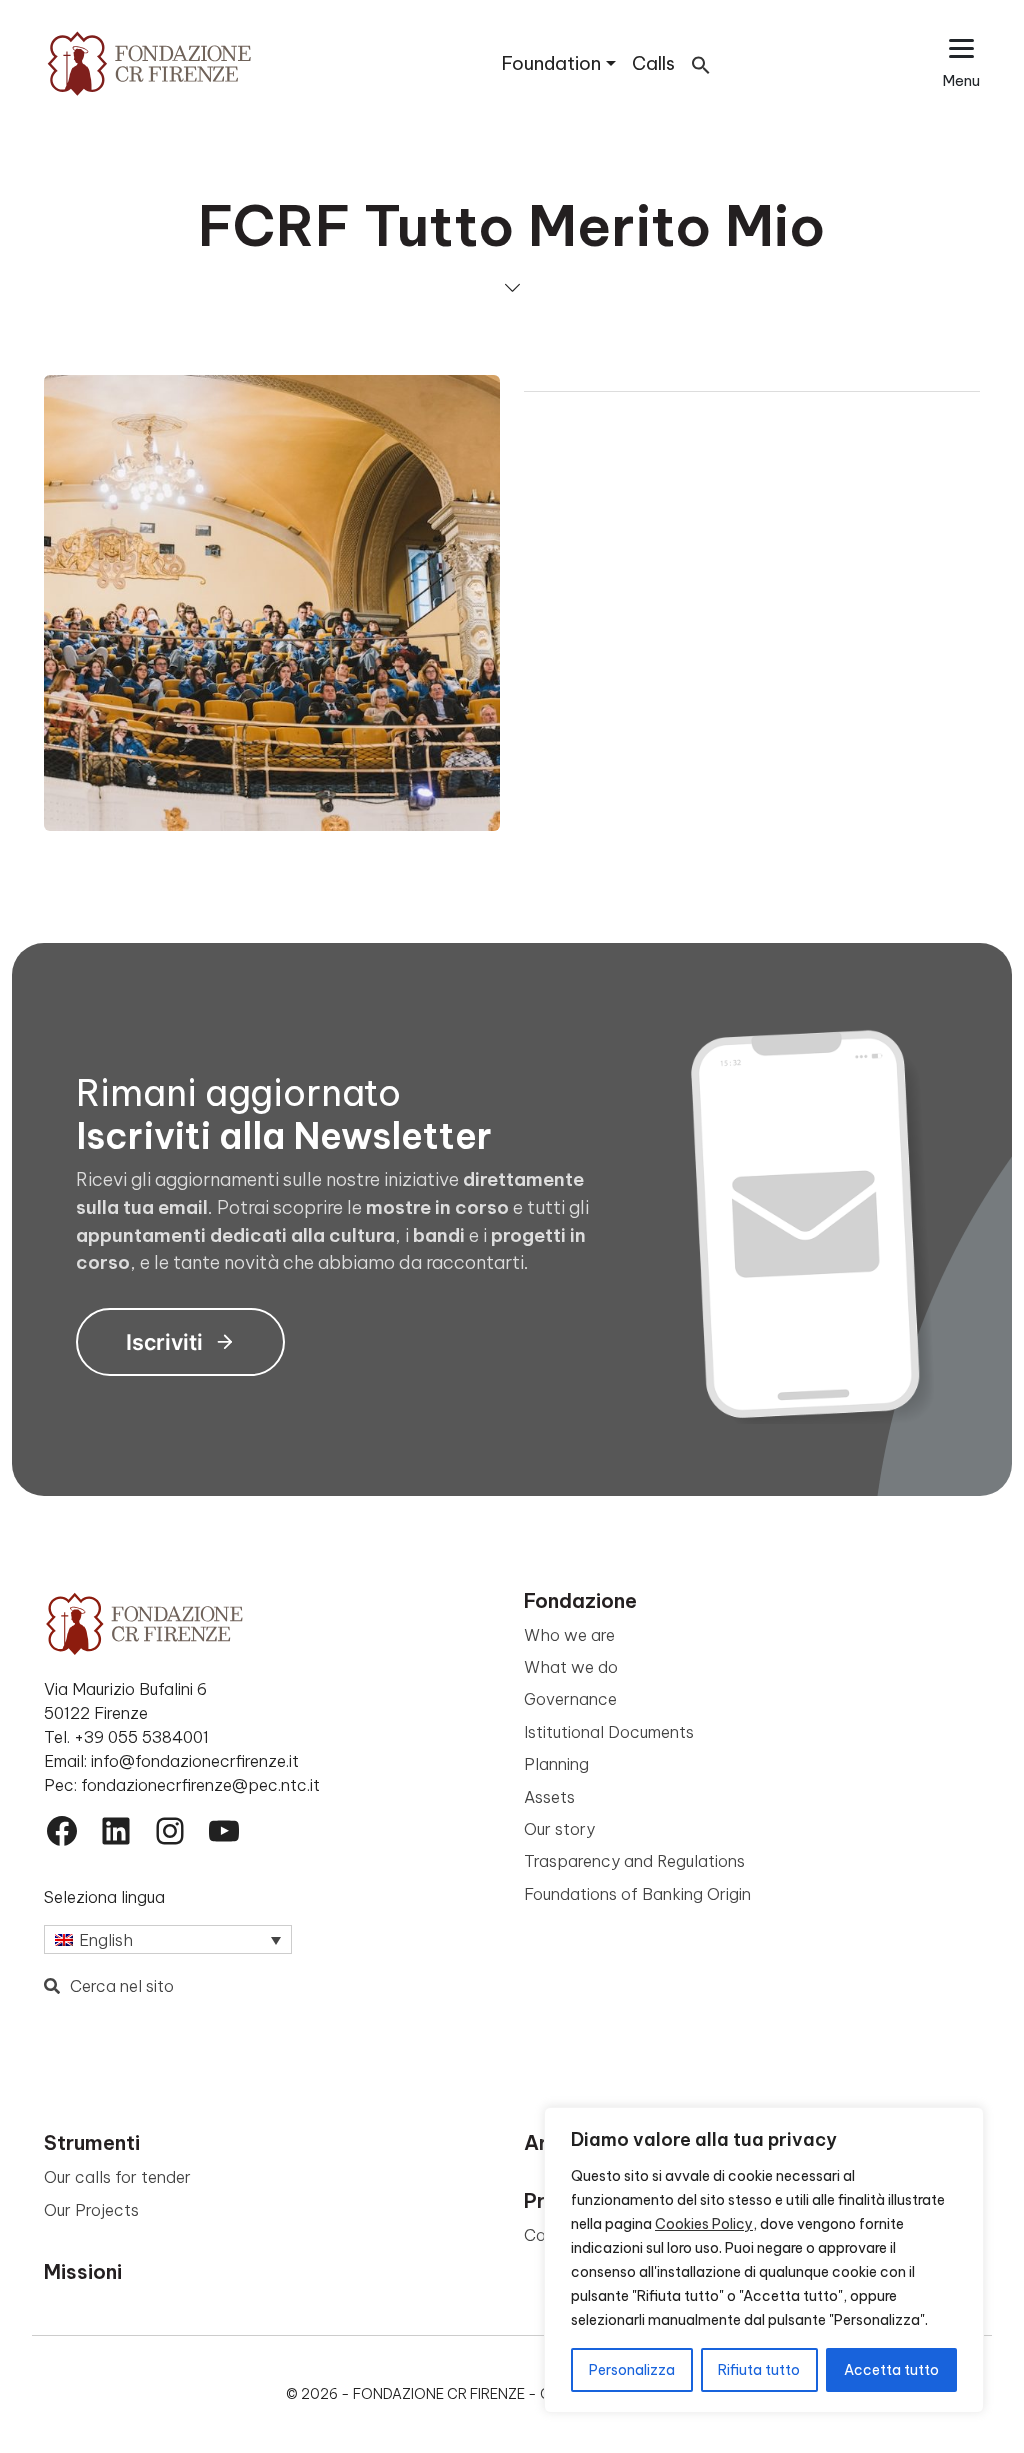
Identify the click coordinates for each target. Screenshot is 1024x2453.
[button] (701, 63)
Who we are (569, 1635)
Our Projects (91, 2210)
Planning (556, 1764)
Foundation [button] (551, 63)
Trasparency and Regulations (634, 1861)
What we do (571, 1667)
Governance (570, 1699)
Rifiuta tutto (759, 2370)
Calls (653, 63)
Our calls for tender (117, 2177)
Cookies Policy (704, 2224)
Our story (559, 1829)
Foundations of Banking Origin (637, 1894)
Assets (549, 1797)
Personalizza (632, 2370)
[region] (764, 2260)
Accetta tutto (891, 2370)
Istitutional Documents (609, 1732)
